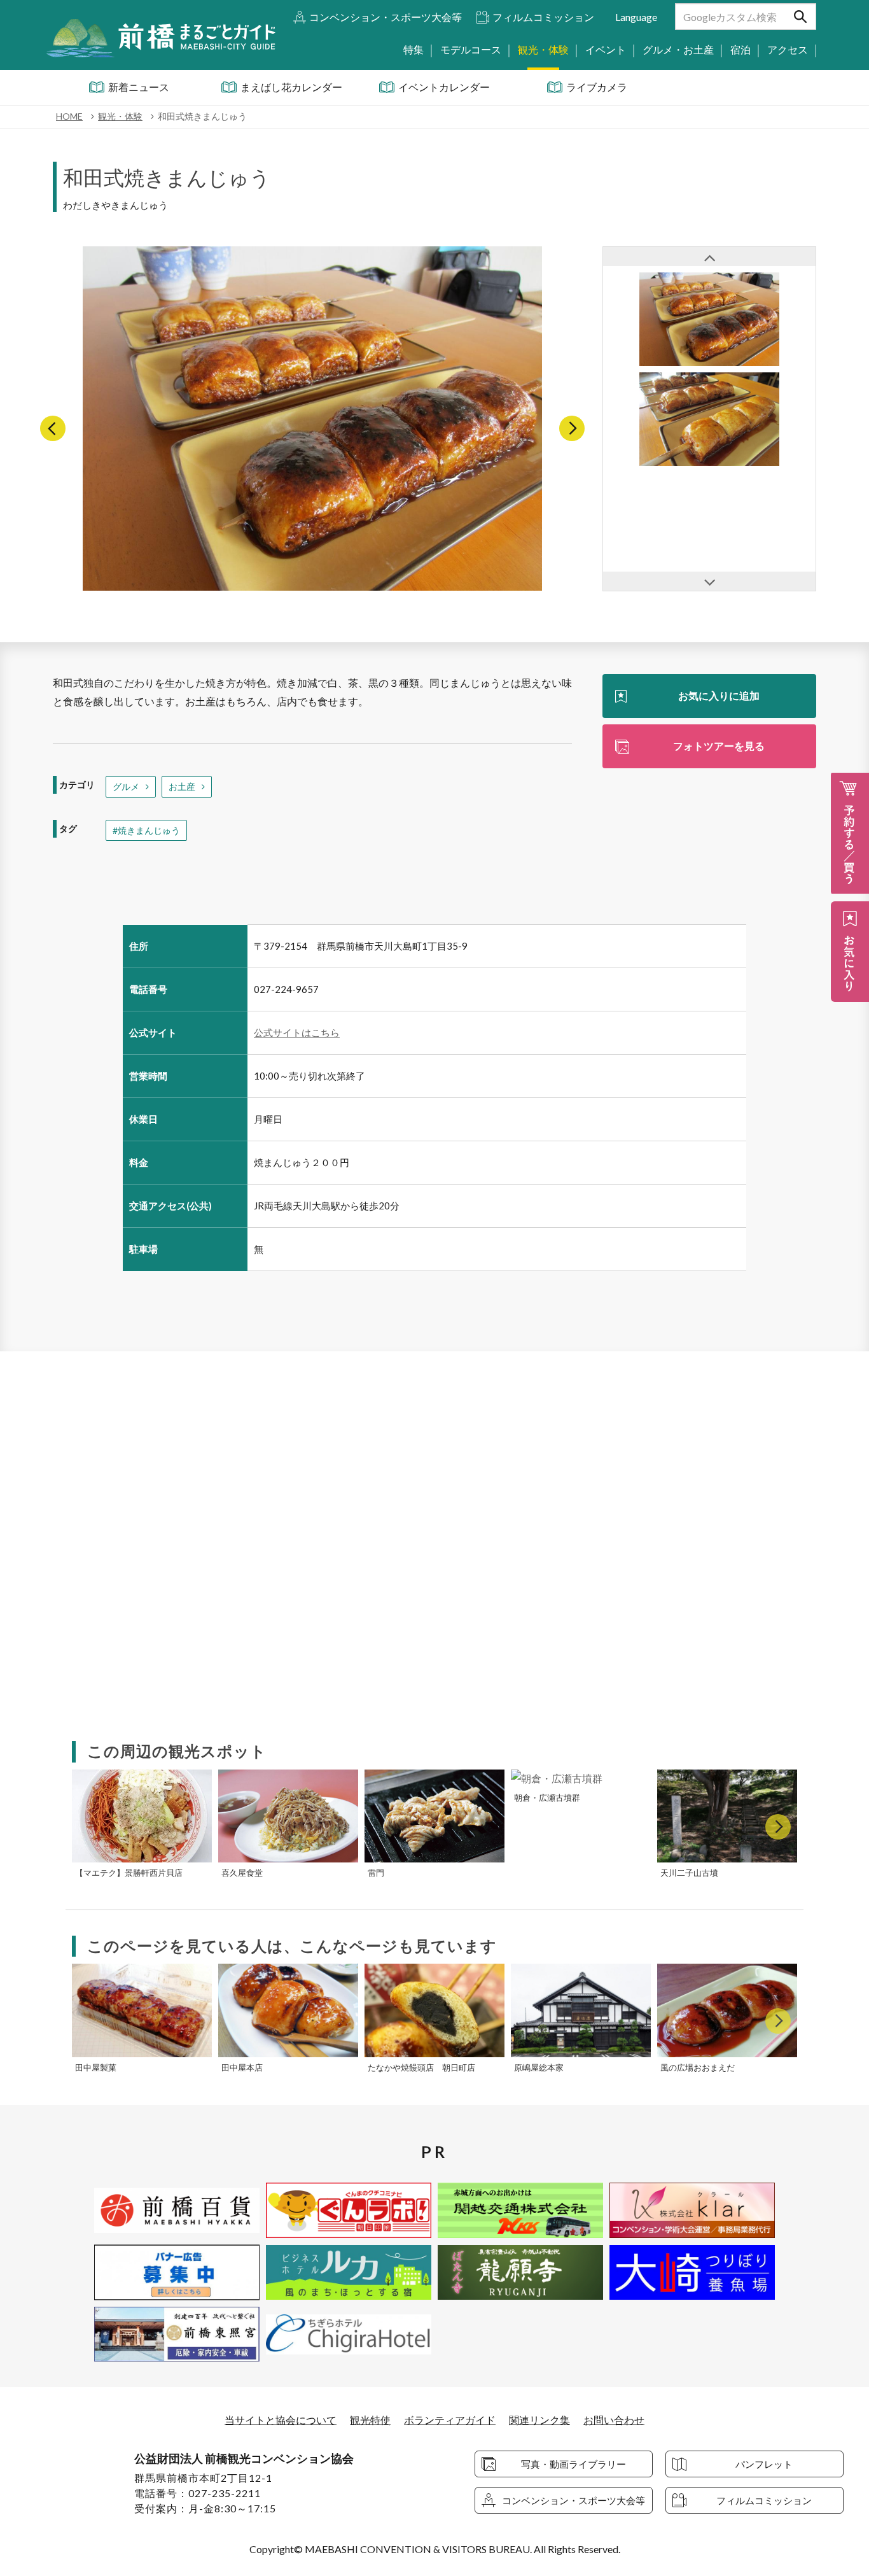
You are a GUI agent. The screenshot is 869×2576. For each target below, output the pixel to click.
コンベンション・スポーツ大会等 (386, 17)
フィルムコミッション (543, 17)
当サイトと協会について (281, 2420)
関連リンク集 (539, 2420)
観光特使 (370, 2420)
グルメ (126, 786)
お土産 (182, 786)
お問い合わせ (614, 2420)
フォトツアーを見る (719, 746)
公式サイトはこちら (297, 1032)
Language (636, 17)
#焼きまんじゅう (146, 830)
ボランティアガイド (450, 2420)
